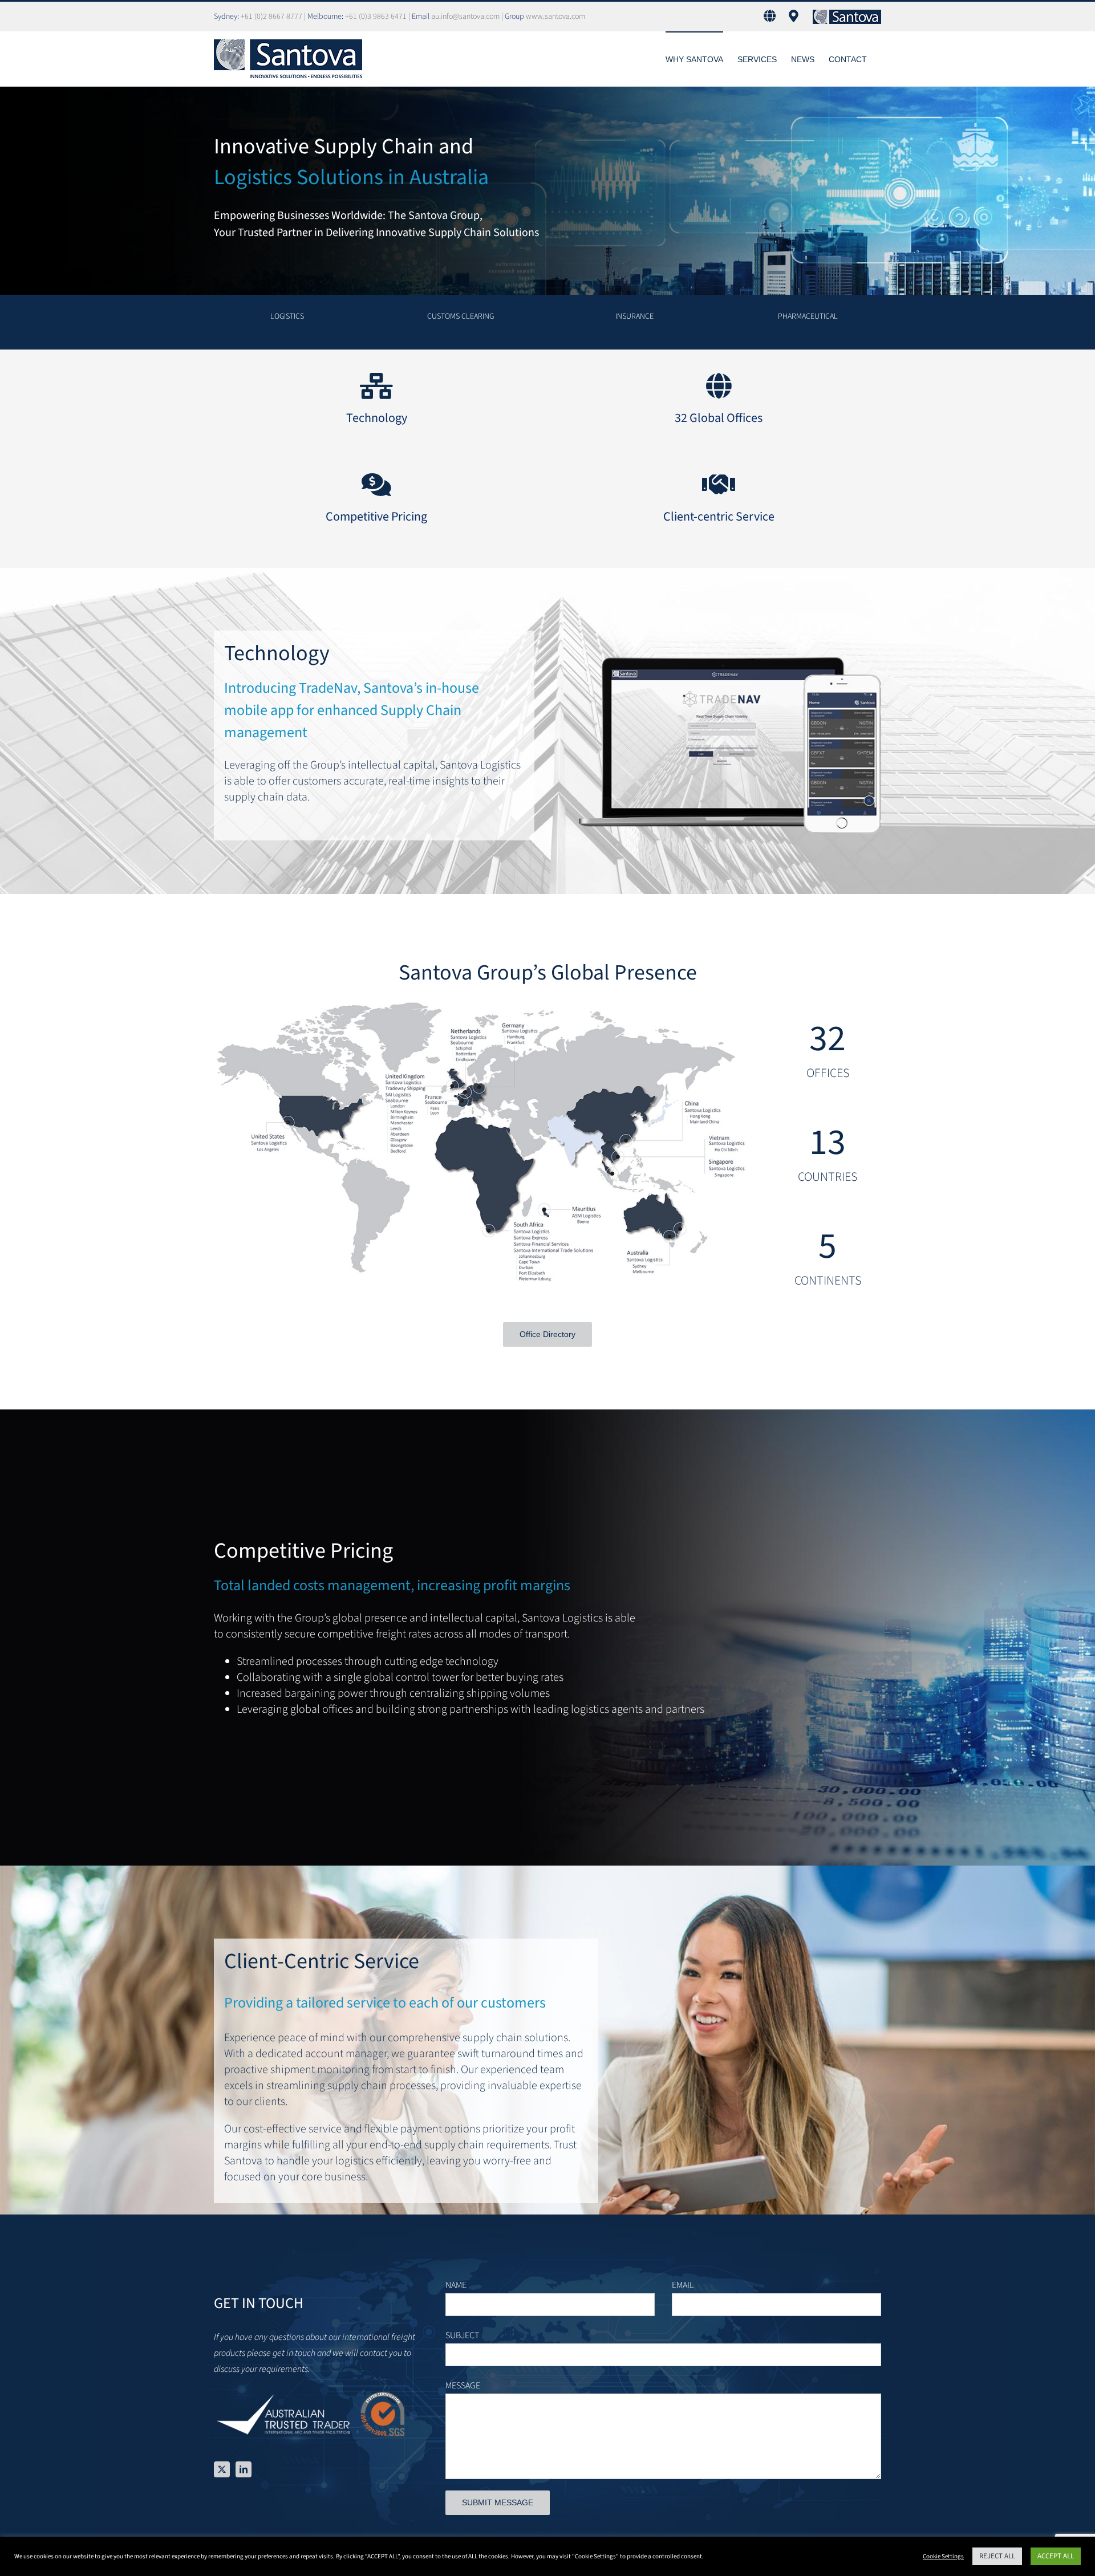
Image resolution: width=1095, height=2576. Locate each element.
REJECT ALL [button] (997, 2556)
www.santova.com (555, 17)
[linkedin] (244, 2469)
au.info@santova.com (465, 17)
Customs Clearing (461, 316)
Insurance (634, 316)
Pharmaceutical (808, 316)
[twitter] (222, 2469)
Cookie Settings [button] (943, 2556)
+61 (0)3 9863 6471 (377, 17)
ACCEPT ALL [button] (1056, 2556)
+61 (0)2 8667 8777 (272, 17)
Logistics (287, 316)
